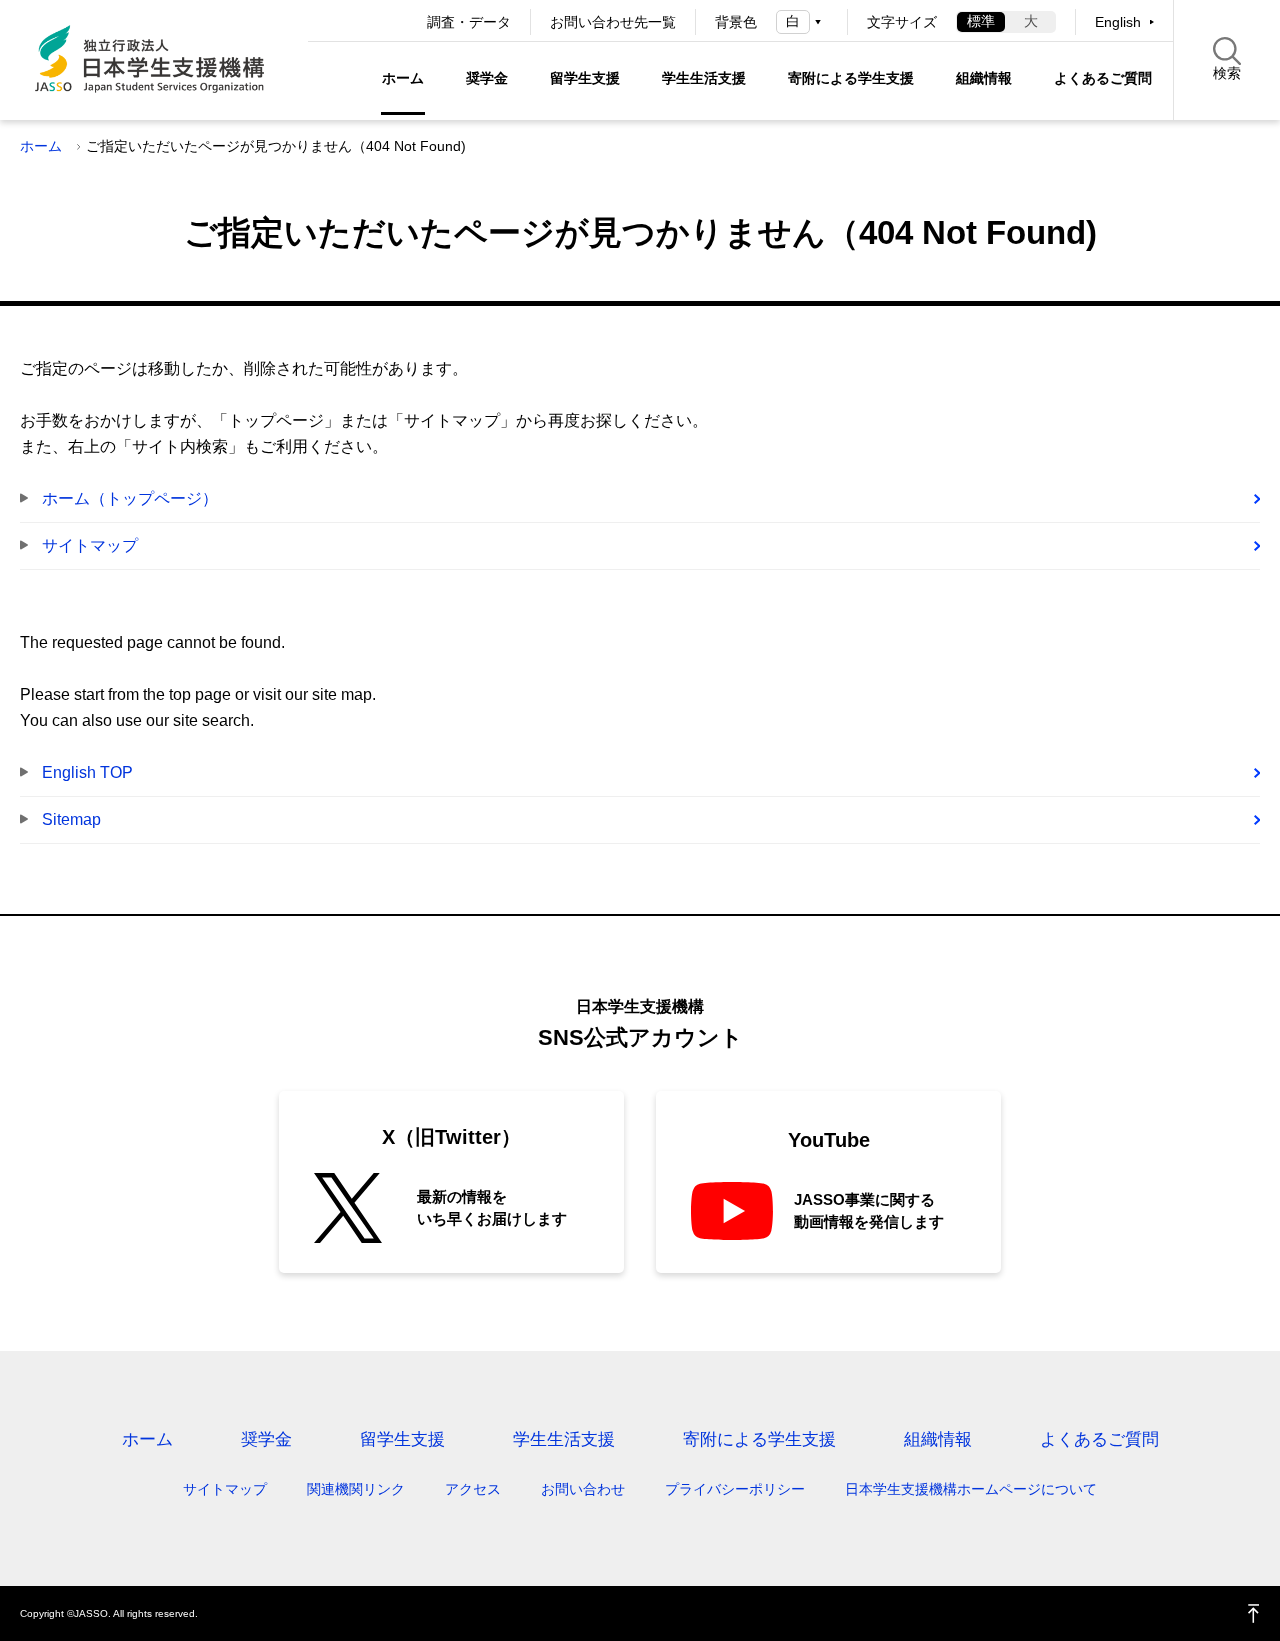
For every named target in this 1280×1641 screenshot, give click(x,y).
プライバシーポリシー (735, 1489)
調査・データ (469, 22)
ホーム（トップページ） (130, 498)
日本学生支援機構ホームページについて (971, 1489)
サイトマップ (90, 545)
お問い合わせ (583, 1489)
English (1118, 22)
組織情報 (984, 78)
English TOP (87, 772)
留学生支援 (585, 78)
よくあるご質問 (1103, 78)
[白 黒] (802, 21)
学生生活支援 (704, 78)
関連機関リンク (356, 1489)
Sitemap (71, 819)
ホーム (403, 78)
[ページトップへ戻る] (1254, 1613)
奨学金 (487, 78)
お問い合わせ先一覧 (613, 22)
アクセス (473, 1489)
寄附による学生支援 (851, 78)
